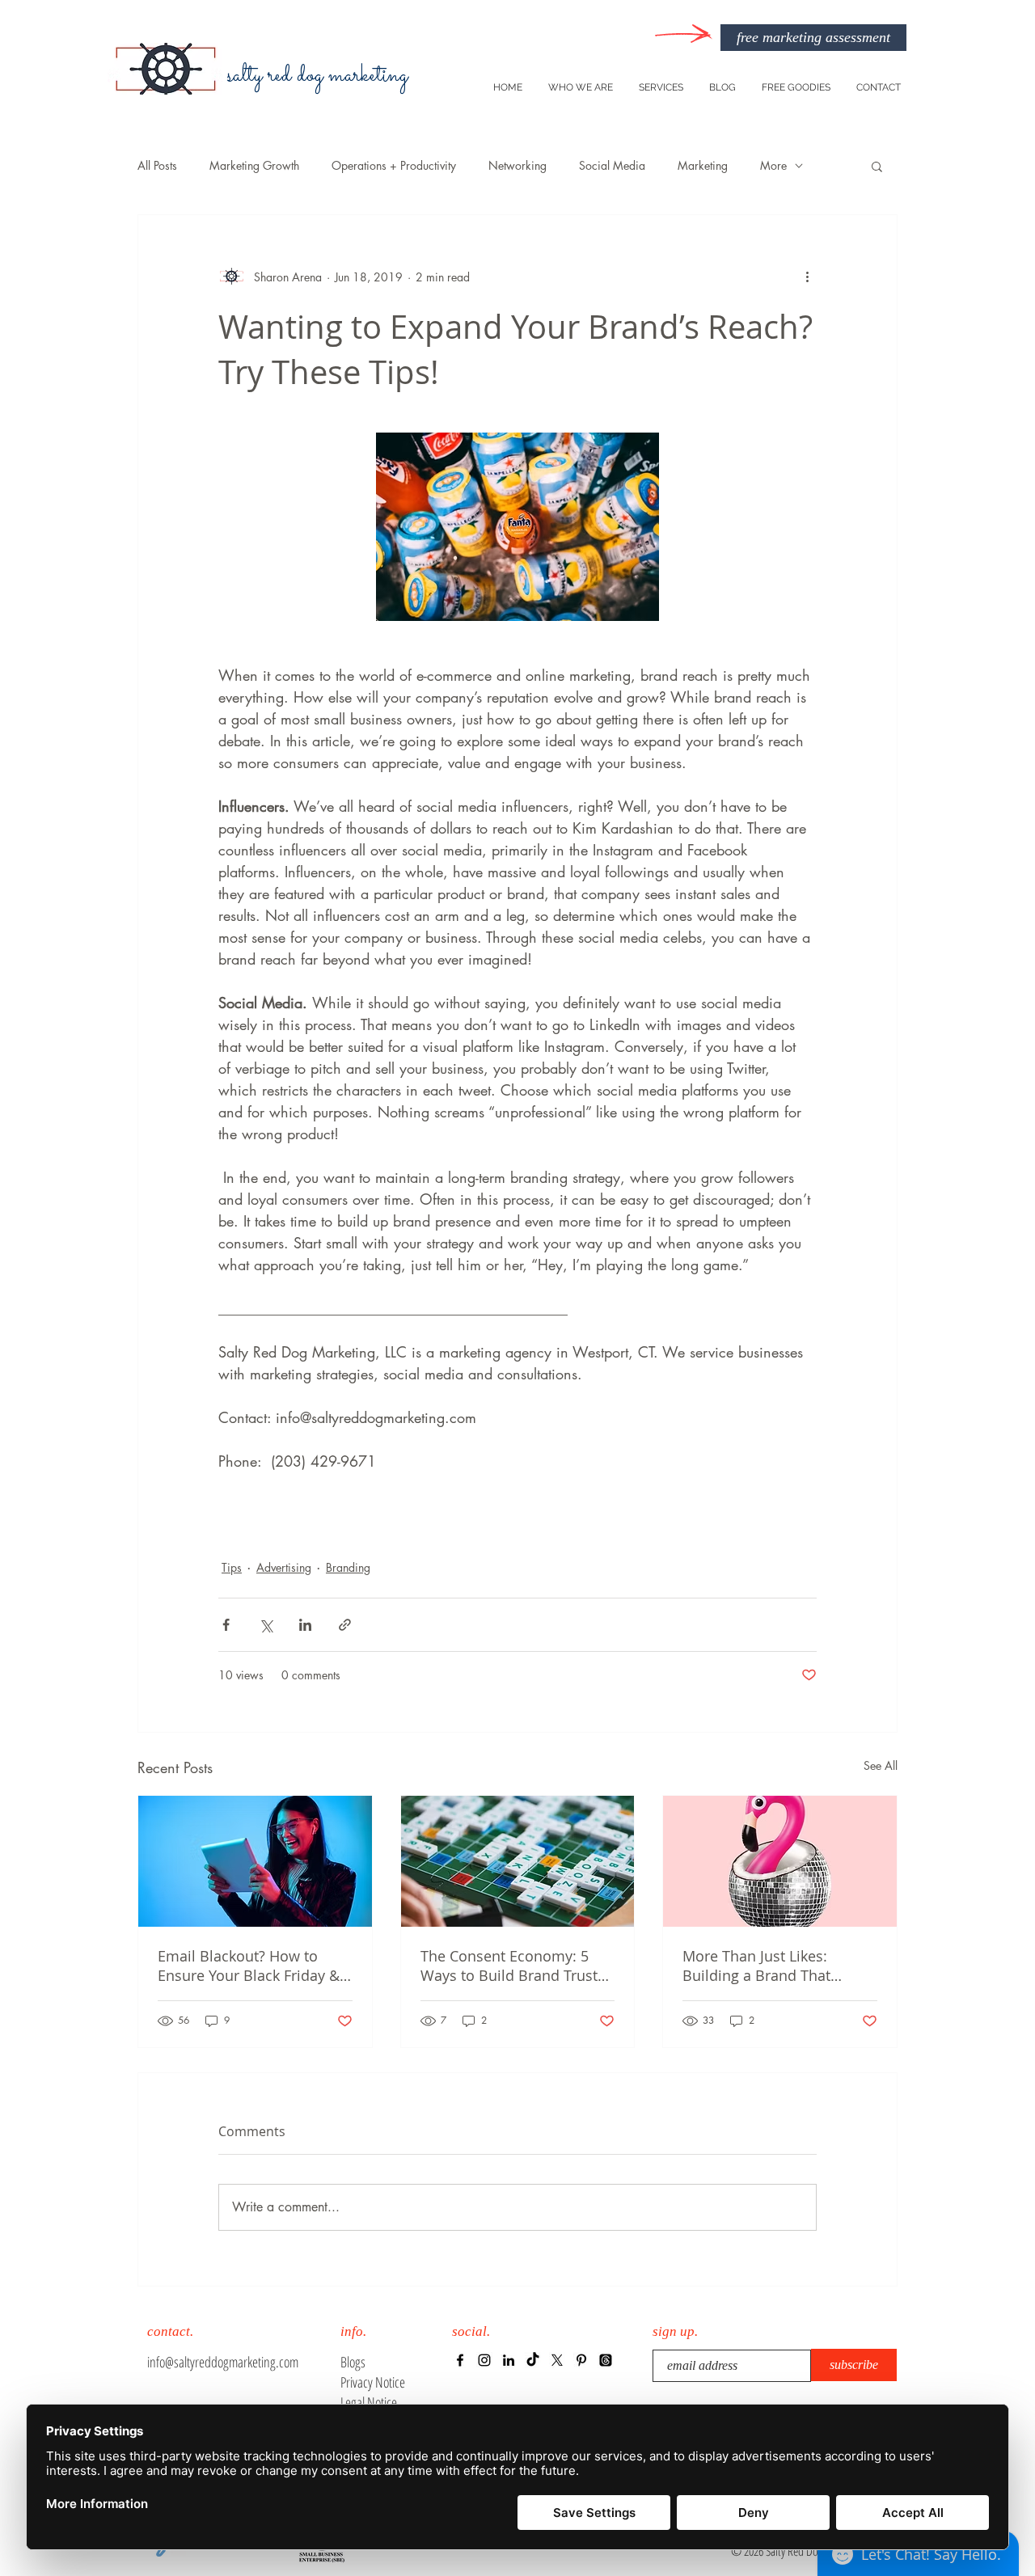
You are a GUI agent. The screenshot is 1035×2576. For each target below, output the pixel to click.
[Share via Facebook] (226, 1625)
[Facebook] (460, 2360)
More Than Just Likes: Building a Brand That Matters (756, 1966)
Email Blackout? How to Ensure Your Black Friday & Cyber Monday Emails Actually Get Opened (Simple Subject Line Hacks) (255, 1966)
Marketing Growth (254, 165)
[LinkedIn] (509, 2360)
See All (881, 1765)
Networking (517, 165)
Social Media (612, 165)
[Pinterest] (581, 2360)
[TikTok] (533, 2360)
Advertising (284, 1567)
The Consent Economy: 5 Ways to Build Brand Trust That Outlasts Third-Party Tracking (509, 1966)
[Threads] (606, 2360)
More (773, 165)
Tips (232, 1567)
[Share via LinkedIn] (305, 1625)
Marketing (703, 165)
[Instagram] (484, 2360)
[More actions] (807, 277)
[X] (557, 2360)
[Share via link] (345, 1625)
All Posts (157, 165)
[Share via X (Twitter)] (266, 1625)
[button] (877, 166)
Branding (348, 1567)
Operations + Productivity (394, 165)
